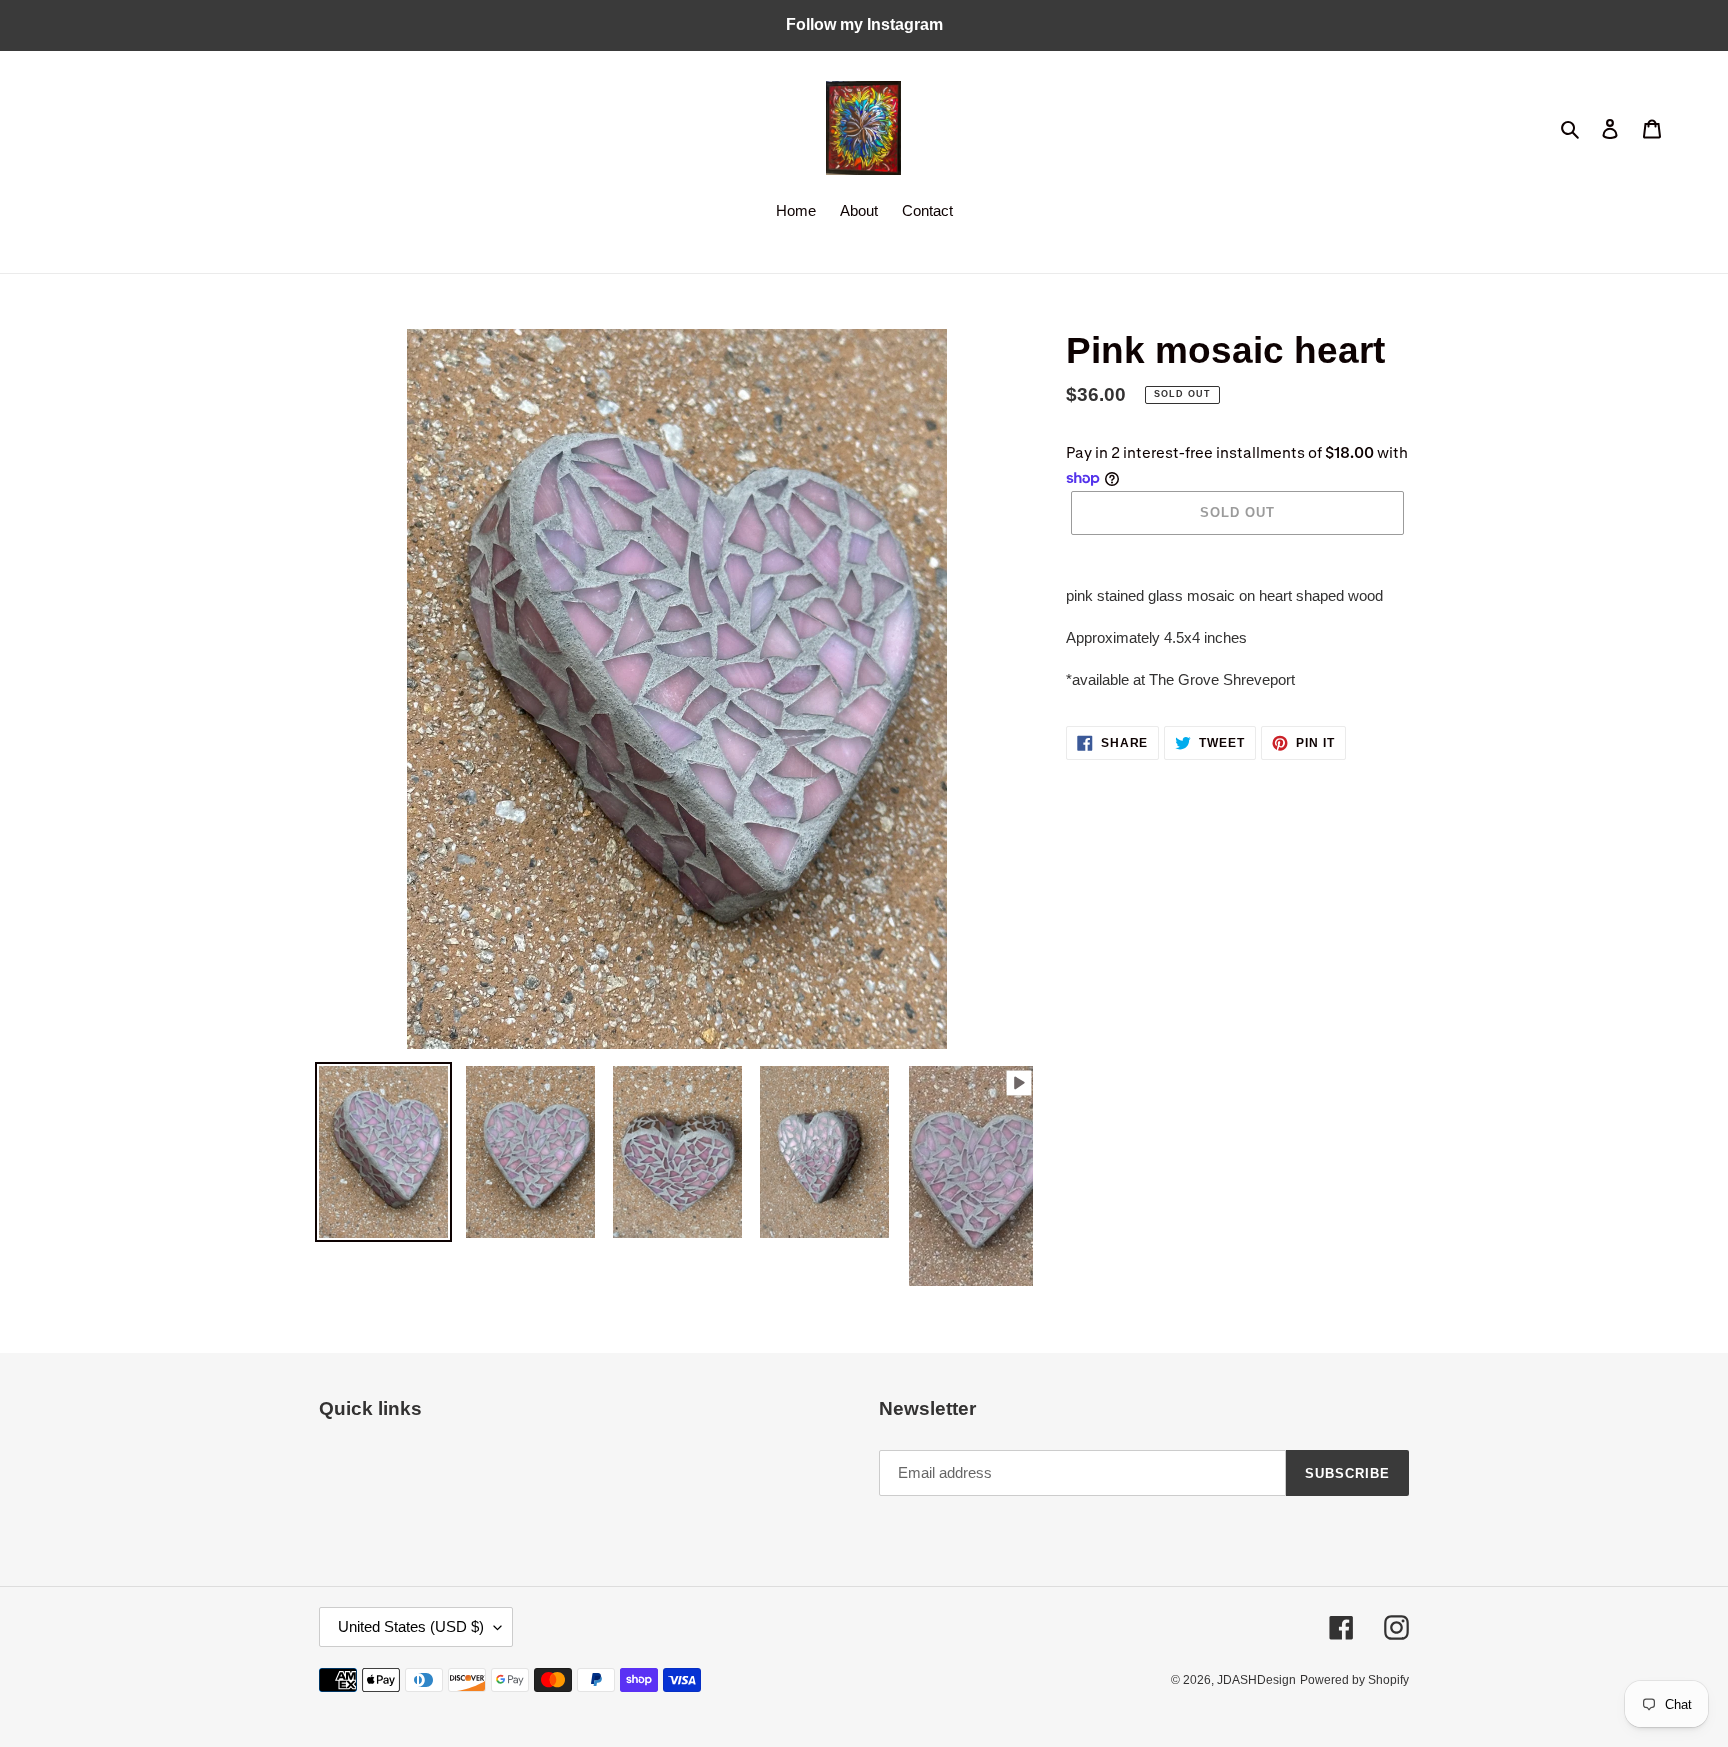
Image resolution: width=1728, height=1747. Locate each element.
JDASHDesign (1256, 1680)
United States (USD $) (411, 1626)
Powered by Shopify (1354, 1680)
